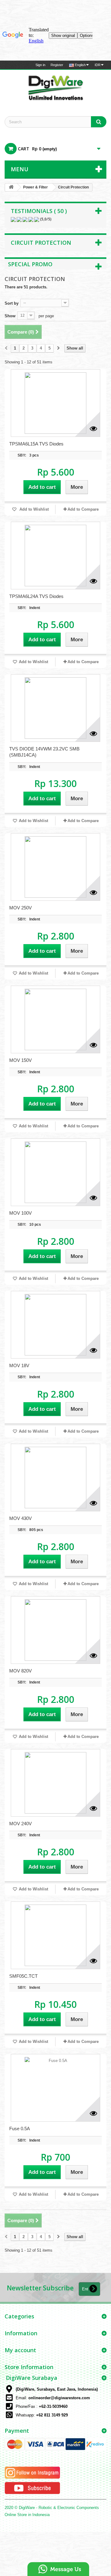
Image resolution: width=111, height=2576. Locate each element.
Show (10, 316)
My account (20, 2350)
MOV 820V (21, 1671)
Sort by (12, 303)
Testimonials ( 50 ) (39, 211)
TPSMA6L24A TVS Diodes (36, 596)
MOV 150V (21, 1060)
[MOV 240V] (55, 1783)
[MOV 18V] (55, 1325)
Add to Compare (83, 509)
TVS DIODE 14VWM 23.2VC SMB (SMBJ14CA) (44, 752)
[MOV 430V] (55, 1478)
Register (57, 65)
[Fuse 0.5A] (55, 2088)
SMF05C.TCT (23, 1976)
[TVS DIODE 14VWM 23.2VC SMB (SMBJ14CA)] (55, 708)
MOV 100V (21, 1213)
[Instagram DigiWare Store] (32, 2473)
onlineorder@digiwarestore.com (59, 2398)
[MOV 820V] (55, 1630)
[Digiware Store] (55, 88)
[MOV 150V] (55, 1019)
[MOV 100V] (55, 1172)
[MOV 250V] (55, 867)
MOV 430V (21, 1518)
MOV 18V (19, 1365)
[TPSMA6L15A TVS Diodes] (55, 403)
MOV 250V (21, 908)
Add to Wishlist (33, 509)
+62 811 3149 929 (52, 2415)
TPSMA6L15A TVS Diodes (36, 444)
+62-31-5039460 (53, 2406)
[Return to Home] (11, 187)
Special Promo (30, 264)
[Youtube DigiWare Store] (32, 2488)
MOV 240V (21, 1824)
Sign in (40, 65)
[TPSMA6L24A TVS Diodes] (55, 556)
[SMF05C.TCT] (55, 1935)
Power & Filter (35, 187)
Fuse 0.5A (20, 2129)
